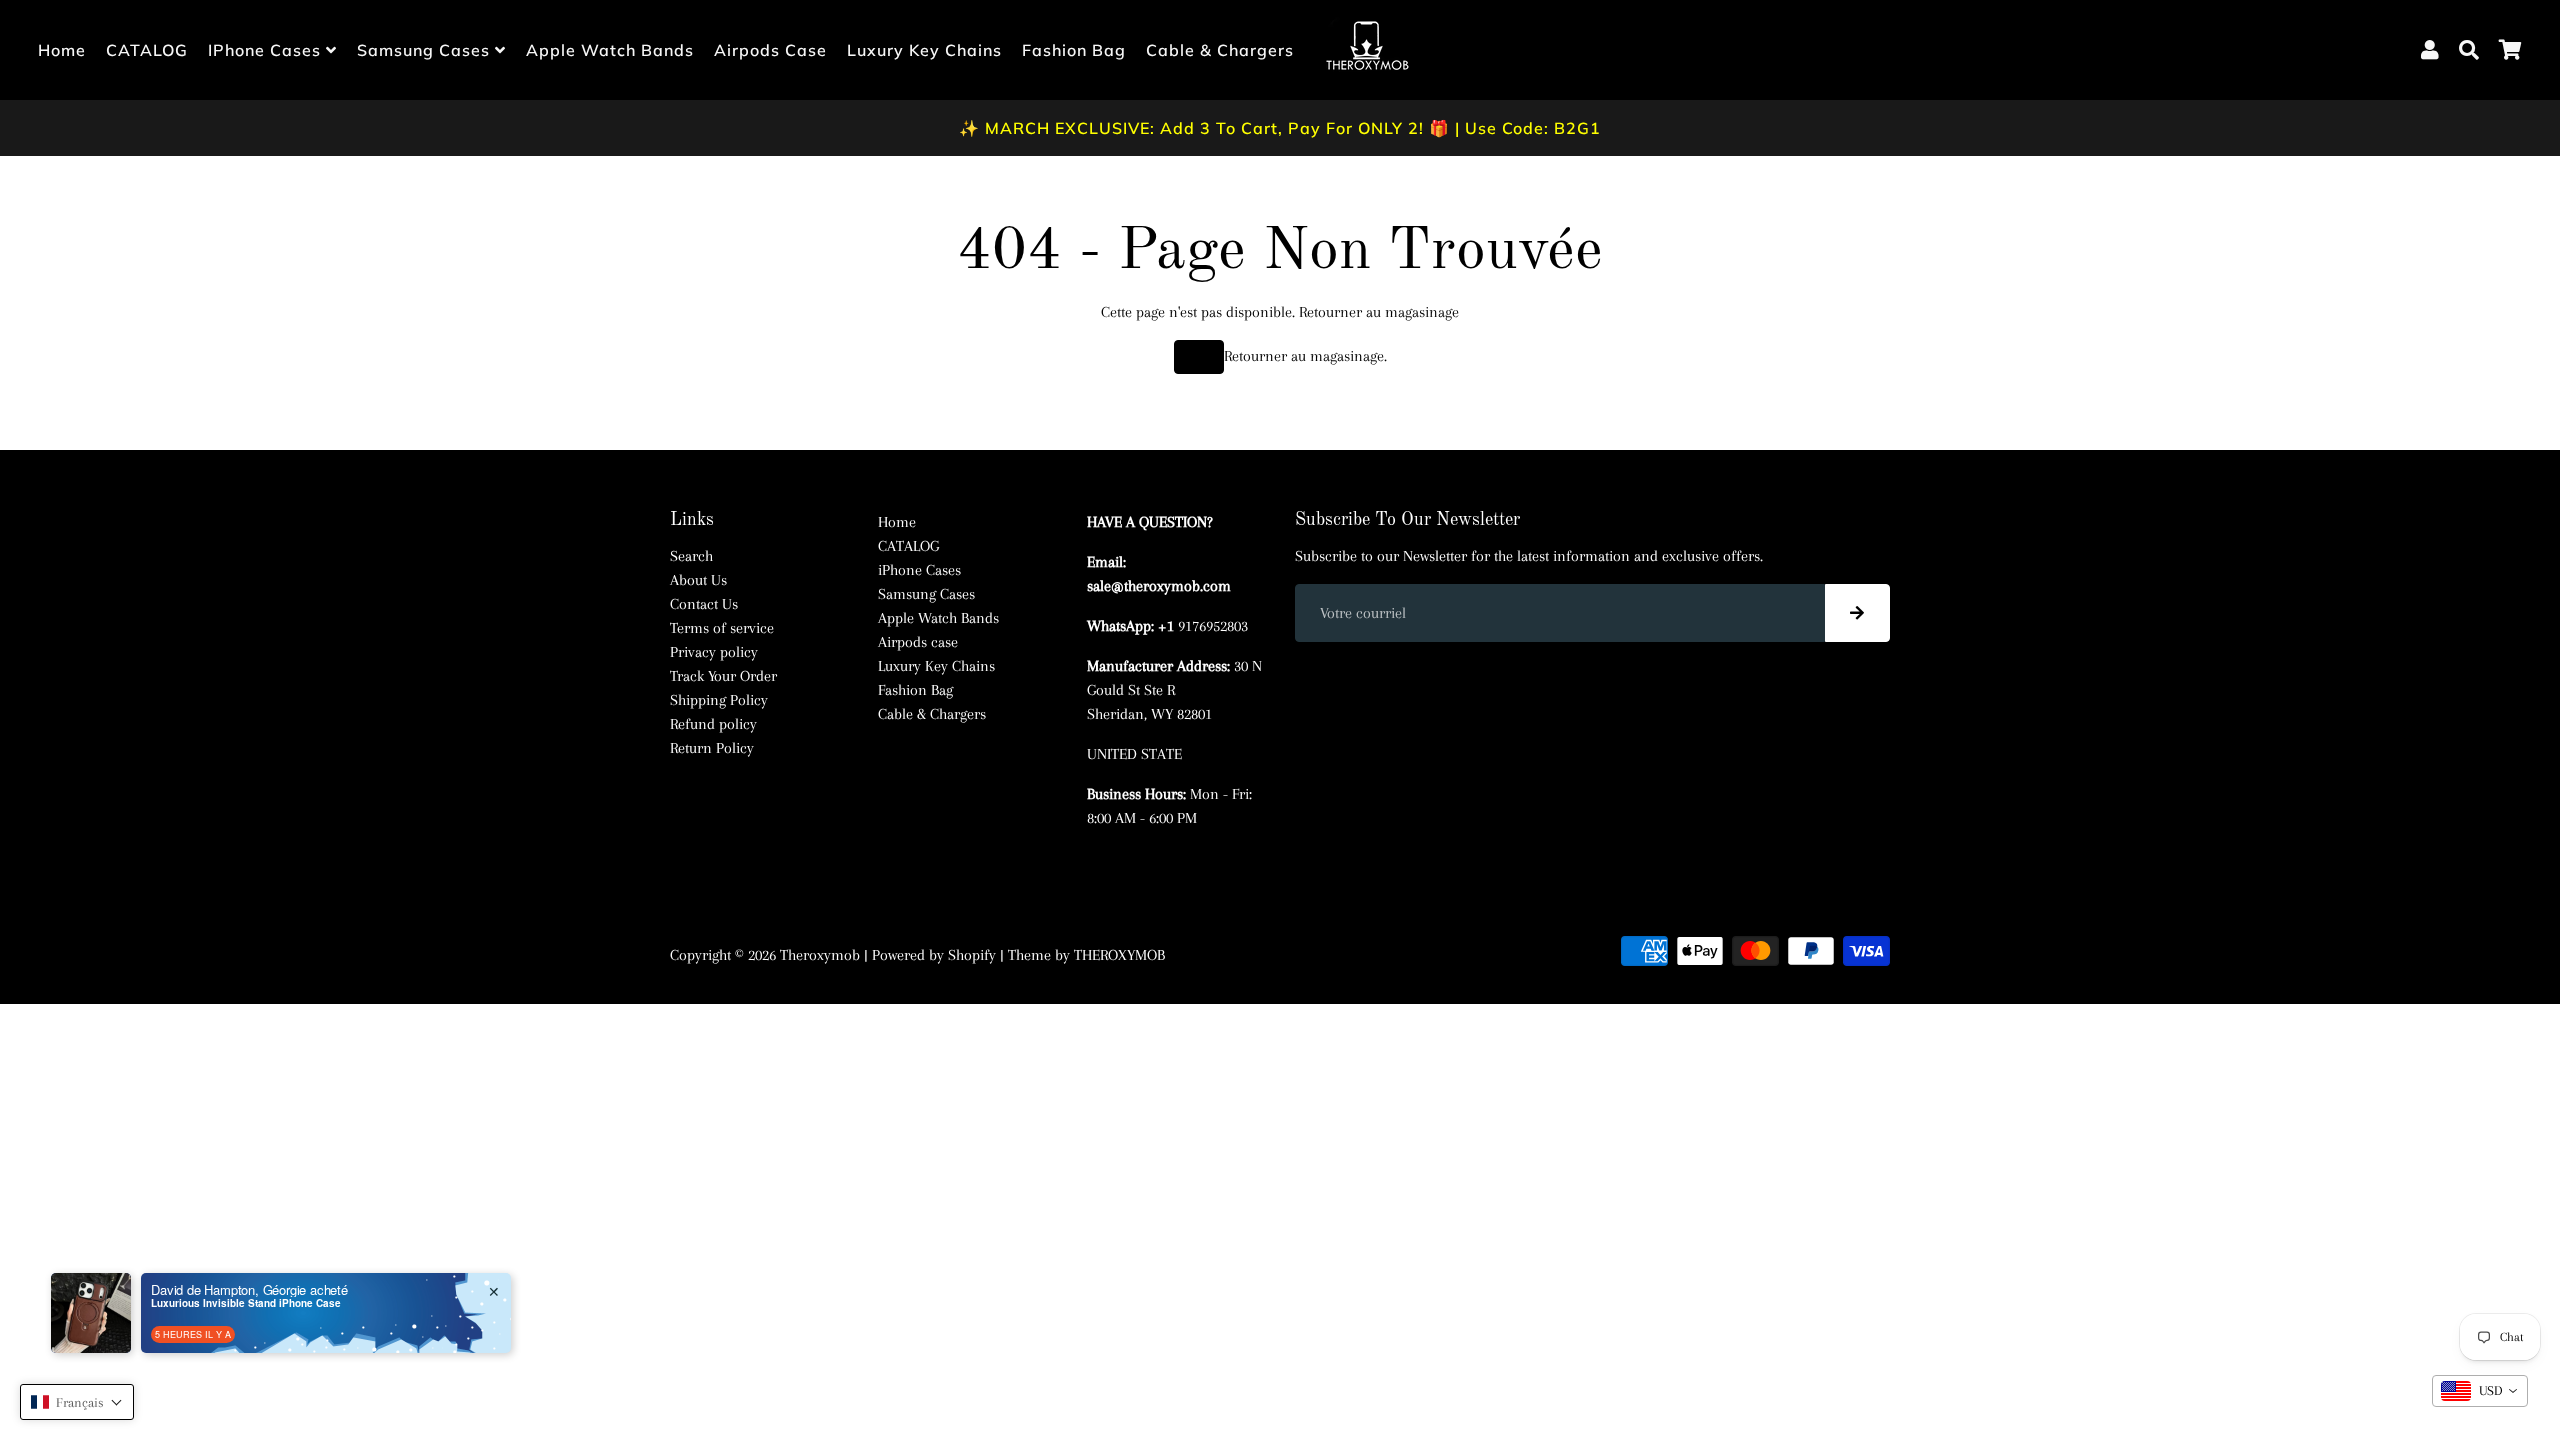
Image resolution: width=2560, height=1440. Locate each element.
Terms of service (722, 628)
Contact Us (704, 604)
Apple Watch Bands (610, 50)
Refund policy (713, 724)
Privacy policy (714, 652)
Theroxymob (820, 955)
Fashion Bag (1074, 50)
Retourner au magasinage (1379, 312)
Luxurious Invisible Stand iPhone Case (246, 1303)
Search (691, 556)
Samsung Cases (426, 50)
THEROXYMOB (1119, 955)
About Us (698, 580)
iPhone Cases (267, 50)
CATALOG (147, 50)
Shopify (972, 955)
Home (62, 50)
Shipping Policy (719, 700)
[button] (77, 1402)
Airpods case (770, 50)
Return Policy (712, 748)
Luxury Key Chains (924, 50)
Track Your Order (723, 676)
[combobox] (2480, 1391)
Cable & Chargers (1220, 50)
